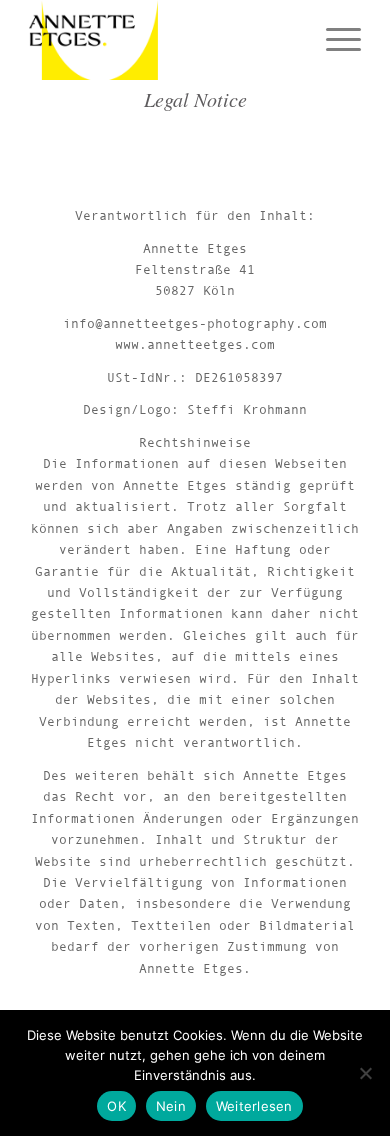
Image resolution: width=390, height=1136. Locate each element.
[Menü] (333, 40)
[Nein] (365, 1073)
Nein (171, 1106)
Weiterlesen (254, 1106)
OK (116, 1106)
